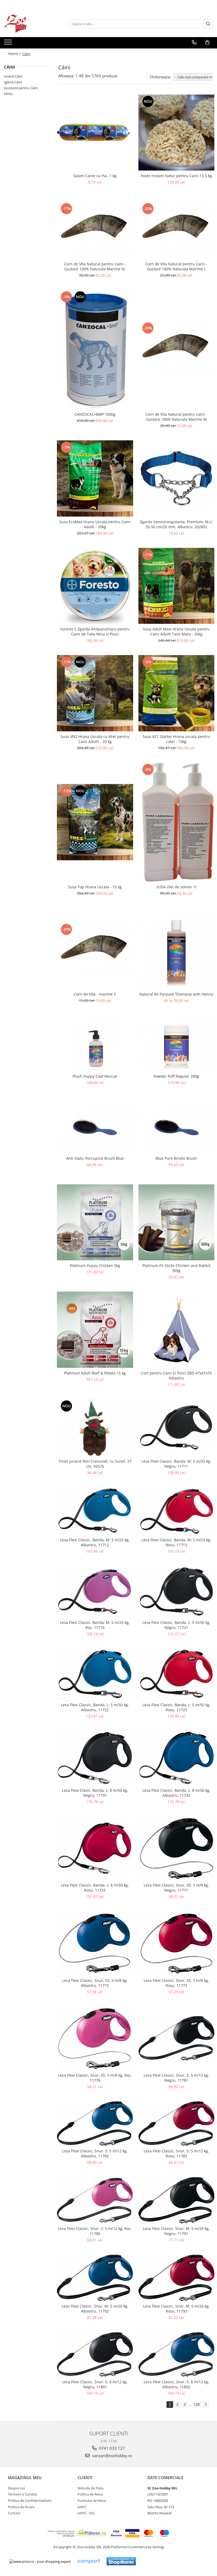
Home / (15, 54)
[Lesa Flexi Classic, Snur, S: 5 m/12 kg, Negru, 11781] (177, 2038)
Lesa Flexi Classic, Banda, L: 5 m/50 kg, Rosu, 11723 (176, 1707)
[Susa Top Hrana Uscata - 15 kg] (95, 822)
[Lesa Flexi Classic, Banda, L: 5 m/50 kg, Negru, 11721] (177, 1592)
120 (197, 2404)
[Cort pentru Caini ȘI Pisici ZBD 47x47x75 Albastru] (177, 1330)
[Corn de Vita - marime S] (95, 951)
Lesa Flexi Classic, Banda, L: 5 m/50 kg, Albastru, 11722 (95, 1707)
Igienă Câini (13, 82)
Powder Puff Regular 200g (176, 1076)
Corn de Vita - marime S (95, 994)
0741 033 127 (111, 2448)
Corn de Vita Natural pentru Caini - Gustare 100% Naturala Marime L (176, 266)
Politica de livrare (21, 2507)
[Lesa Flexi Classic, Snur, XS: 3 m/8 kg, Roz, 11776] (95, 2038)
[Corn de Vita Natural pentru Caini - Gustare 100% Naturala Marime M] (177, 350)
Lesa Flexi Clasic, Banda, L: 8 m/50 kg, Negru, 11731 (95, 1793)
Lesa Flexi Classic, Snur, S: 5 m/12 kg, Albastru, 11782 (95, 2153)
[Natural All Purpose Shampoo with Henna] (177, 951)
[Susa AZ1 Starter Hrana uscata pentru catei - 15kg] (177, 693)
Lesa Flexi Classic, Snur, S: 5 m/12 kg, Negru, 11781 (176, 2078)
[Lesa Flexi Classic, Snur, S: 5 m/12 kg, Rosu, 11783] (177, 2123)
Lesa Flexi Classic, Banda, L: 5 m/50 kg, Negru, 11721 (176, 1625)
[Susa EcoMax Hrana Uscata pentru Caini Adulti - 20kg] (95, 478)
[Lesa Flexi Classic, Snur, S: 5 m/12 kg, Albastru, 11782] (95, 2123)
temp (8, 93)
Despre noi (16, 2488)
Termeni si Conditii (22, 2494)
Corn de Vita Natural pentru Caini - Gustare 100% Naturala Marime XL (95, 266)
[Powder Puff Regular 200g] (177, 1046)
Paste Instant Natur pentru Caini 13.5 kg (176, 176)
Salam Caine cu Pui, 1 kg (95, 176)
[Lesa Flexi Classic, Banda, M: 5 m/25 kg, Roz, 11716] (95, 1592)
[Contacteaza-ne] (194, 42)
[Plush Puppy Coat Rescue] (95, 1046)
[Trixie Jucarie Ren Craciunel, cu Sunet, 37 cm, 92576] (95, 1428)
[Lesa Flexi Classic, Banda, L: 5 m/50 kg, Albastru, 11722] (95, 1674)
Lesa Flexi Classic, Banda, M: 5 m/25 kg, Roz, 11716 (95, 1625)
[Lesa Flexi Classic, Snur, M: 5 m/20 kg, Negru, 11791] (177, 2200)
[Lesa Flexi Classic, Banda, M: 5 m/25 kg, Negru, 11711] (177, 1427)
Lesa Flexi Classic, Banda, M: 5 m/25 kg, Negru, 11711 (176, 1464)
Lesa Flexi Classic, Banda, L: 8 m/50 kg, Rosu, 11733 (95, 1888)
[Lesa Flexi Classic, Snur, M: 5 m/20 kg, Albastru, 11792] (95, 2278)
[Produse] (9, 44)
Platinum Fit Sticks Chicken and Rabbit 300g (176, 1268)
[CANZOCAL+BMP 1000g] (95, 350)
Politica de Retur (90, 2494)
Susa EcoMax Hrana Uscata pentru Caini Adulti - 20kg (95, 524)
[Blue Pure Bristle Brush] (177, 1128)
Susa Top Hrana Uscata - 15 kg (95, 887)
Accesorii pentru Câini (21, 88)
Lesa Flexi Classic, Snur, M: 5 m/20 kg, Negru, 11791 (176, 2231)
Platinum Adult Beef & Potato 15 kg (95, 1373)
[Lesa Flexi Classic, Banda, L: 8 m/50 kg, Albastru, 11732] (177, 1758)
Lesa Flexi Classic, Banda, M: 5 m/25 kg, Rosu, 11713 (176, 1542)
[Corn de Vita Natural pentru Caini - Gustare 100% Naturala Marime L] (177, 230)
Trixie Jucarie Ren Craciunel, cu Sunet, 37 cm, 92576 (95, 1464)
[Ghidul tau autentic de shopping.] (89, 2561)
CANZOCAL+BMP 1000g (95, 414)
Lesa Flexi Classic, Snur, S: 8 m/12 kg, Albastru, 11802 (176, 2384)
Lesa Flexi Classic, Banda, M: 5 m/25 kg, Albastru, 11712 (95, 1542)
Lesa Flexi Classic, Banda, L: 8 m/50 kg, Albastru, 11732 (176, 1793)
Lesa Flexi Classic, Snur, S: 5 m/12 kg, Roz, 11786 (95, 2231)
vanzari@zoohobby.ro (112, 2456)
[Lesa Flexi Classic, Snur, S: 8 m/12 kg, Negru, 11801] (95, 2354)
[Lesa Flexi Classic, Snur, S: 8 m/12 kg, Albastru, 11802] (177, 2354)
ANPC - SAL (86, 2513)
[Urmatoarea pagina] (206, 2405)
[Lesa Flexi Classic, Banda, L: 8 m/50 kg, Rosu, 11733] (95, 1848)
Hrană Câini (13, 76)
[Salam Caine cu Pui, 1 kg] (95, 133)
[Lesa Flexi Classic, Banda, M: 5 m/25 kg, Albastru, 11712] (95, 1511)
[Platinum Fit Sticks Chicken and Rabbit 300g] (177, 1222)
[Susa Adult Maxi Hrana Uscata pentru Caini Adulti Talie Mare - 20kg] (177, 586)
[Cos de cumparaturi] (207, 42)
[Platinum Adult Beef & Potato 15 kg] (95, 1330)
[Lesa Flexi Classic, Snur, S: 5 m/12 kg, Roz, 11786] (95, 2200)
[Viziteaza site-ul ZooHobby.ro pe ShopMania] (121, 2561)
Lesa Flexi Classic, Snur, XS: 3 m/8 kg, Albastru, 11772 (95, 1983)
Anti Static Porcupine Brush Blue (95, 1158)
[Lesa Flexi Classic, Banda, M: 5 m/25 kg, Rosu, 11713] (177, 1511)
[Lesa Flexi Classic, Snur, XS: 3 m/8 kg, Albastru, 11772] (95, 1943)
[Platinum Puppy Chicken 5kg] (95, 1222)
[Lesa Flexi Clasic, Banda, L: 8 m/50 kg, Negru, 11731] (95, 1758)
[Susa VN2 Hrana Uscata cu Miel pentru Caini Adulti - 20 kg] (95, 693)
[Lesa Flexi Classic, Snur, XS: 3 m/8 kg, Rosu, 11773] (177, 1943)
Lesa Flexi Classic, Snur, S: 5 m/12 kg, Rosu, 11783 (176, 2153)
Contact (14, 2513)
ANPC (82, 2507)
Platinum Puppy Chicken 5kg (95, 1265)
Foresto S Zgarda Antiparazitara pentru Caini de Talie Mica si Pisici (95, 631)
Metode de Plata (91, 2488)
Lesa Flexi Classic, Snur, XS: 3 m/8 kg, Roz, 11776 (95, 2078)
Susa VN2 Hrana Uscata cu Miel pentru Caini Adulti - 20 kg (95, 739)
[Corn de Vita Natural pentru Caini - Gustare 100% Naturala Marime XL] (95, 230)
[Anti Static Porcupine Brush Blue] (95, 1128)
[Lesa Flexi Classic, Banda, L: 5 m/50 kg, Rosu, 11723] (177, 1674)
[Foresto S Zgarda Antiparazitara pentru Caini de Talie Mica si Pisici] (95, 586)
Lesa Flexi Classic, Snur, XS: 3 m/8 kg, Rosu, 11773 (176, 1983)
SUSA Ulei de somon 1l (176, 887)
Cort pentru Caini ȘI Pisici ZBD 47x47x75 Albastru (176, 1376)
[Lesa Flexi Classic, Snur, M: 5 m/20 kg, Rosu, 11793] (177, 2278)
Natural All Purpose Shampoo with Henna (176, 994)
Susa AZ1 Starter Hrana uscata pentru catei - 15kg (176, 739)
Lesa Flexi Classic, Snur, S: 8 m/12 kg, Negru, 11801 (95, 2384)
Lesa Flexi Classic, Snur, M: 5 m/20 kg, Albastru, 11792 (95, 2309)
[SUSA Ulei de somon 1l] (177, 822)
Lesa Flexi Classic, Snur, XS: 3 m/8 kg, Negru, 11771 (176, 1888)
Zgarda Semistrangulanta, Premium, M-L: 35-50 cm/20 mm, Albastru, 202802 (176, 524)
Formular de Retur (92, 2501)
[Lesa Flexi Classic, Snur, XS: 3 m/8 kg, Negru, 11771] (177, 1848)
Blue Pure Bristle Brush (176, 1158)
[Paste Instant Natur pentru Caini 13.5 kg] (177, 133)
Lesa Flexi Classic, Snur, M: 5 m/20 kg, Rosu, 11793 (176, 2309)
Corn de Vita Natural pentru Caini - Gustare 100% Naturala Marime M (176, 417)
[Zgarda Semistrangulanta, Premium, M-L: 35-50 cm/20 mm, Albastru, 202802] (177, 479)
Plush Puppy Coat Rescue (95, 1076)
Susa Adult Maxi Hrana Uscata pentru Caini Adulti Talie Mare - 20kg (176, 631)
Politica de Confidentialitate (30, 2501)
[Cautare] (208, 24)
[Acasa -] (30, 24)
